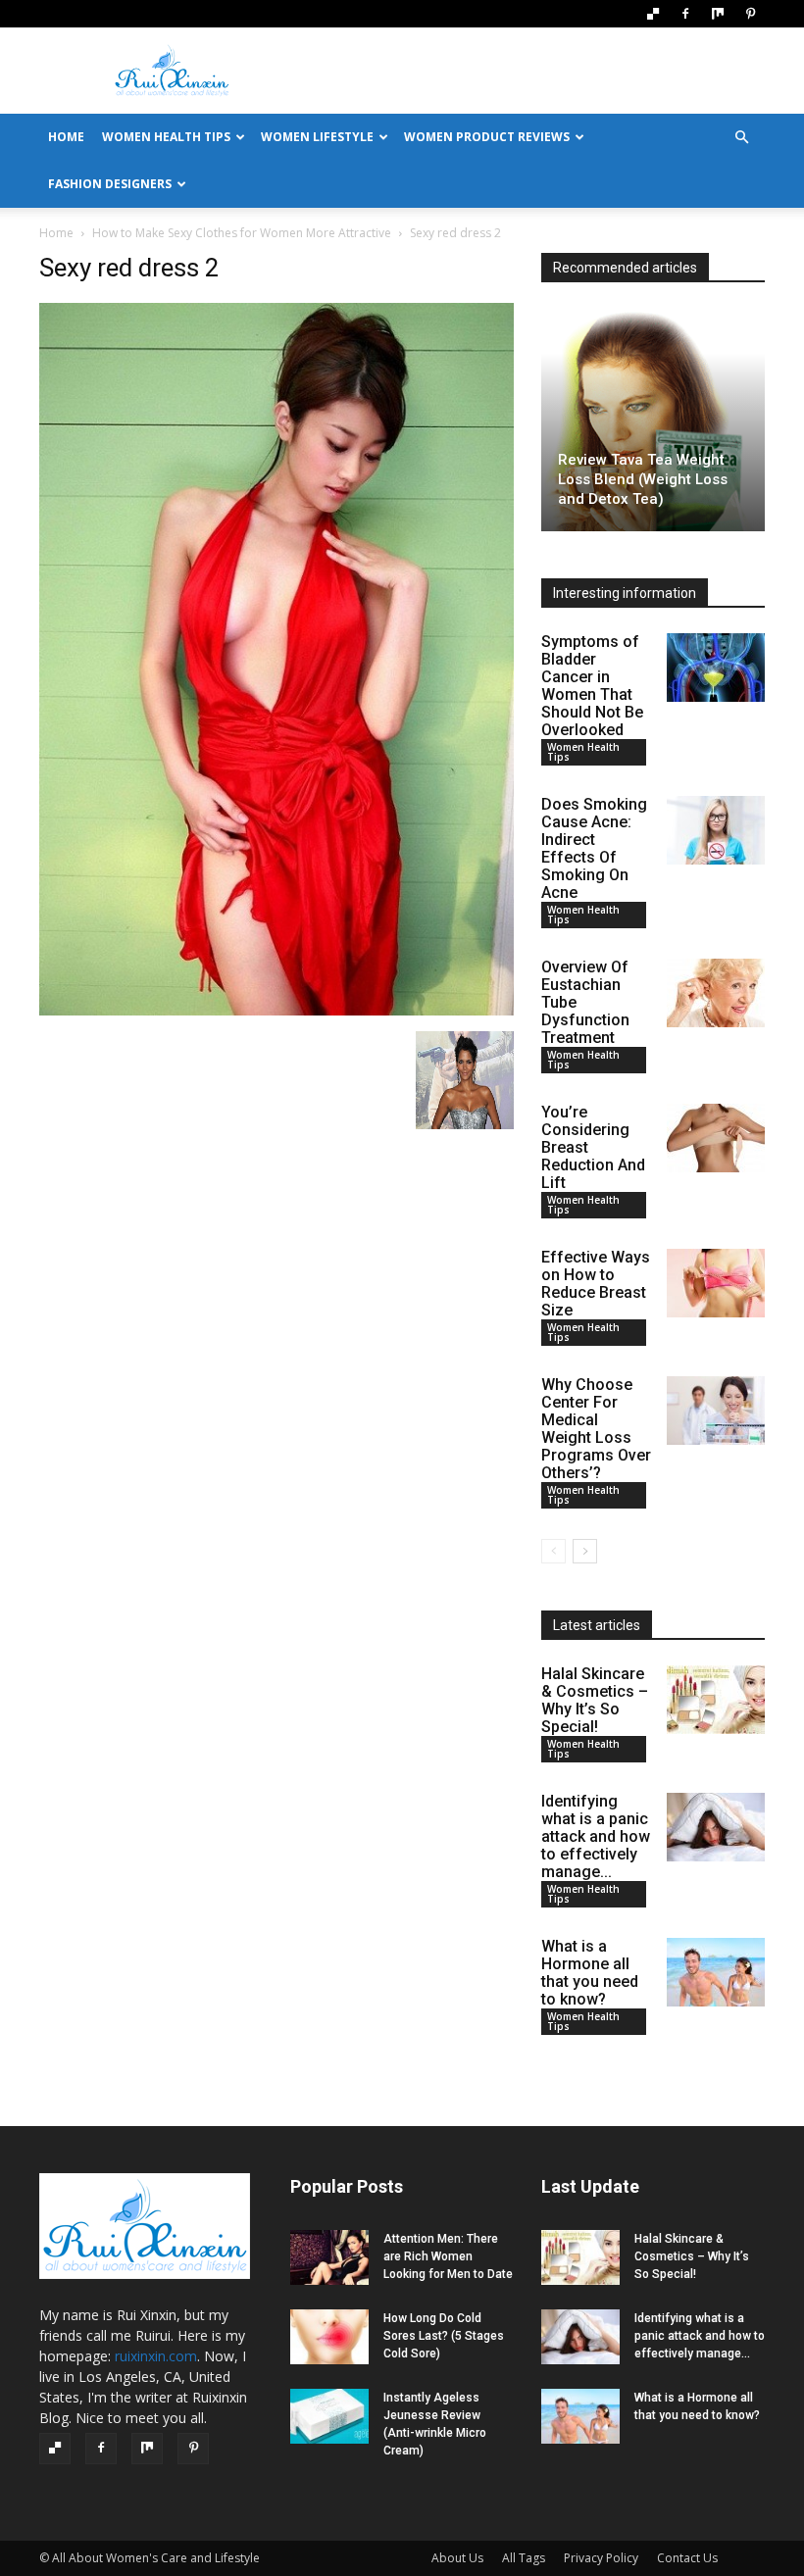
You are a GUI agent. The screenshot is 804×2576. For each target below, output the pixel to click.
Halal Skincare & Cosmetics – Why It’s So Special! (595, 1700)
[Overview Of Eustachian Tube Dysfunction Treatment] (716, 993)
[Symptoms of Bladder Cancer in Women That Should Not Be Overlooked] (716, 668)
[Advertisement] (534, 71)
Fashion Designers (110, 184)
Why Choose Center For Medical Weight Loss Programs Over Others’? (596, 1429)
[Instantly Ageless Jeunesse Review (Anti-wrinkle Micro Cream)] (329, 2416)
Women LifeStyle (317, 137)
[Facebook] (685, 14)
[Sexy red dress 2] (276, 1011)
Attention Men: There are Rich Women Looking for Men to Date (448, 2256)
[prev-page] (553, 1551)
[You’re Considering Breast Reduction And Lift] (716, 1138)
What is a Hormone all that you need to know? (590, 1973)
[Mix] (718, 14)
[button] (741, 138)
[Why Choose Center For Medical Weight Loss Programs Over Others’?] (716, 1411)
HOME (66, 137)
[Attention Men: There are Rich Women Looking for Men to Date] (329, 2257)
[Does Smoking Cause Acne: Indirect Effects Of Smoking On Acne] (716, 830)
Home (56, 233)
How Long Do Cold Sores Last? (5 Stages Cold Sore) (444, 2336)
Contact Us (687, 2558)
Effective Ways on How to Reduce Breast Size (596, 1284)
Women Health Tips (166, 137)
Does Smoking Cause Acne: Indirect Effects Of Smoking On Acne (594, 848)
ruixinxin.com (156, 2356)
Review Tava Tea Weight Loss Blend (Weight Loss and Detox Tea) (643, 479)
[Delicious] (653, 14)
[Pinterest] (750, 14)
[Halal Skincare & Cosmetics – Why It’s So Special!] (716, 1700)
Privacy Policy (601, 2558)
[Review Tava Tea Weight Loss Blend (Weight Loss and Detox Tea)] (653, 420)
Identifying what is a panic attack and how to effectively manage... (596, 1836)
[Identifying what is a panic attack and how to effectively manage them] (716, 1827)
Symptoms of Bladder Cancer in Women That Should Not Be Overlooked (592, 686)
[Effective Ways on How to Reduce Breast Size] (716, 1283)
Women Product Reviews (487, 137)
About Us (457, 2558)
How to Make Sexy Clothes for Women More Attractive (242, 233)
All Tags (524, 2558)
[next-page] (585, 1551)
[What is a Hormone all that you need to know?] (716, 1972)
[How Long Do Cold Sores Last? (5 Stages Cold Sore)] (329, 2337)
